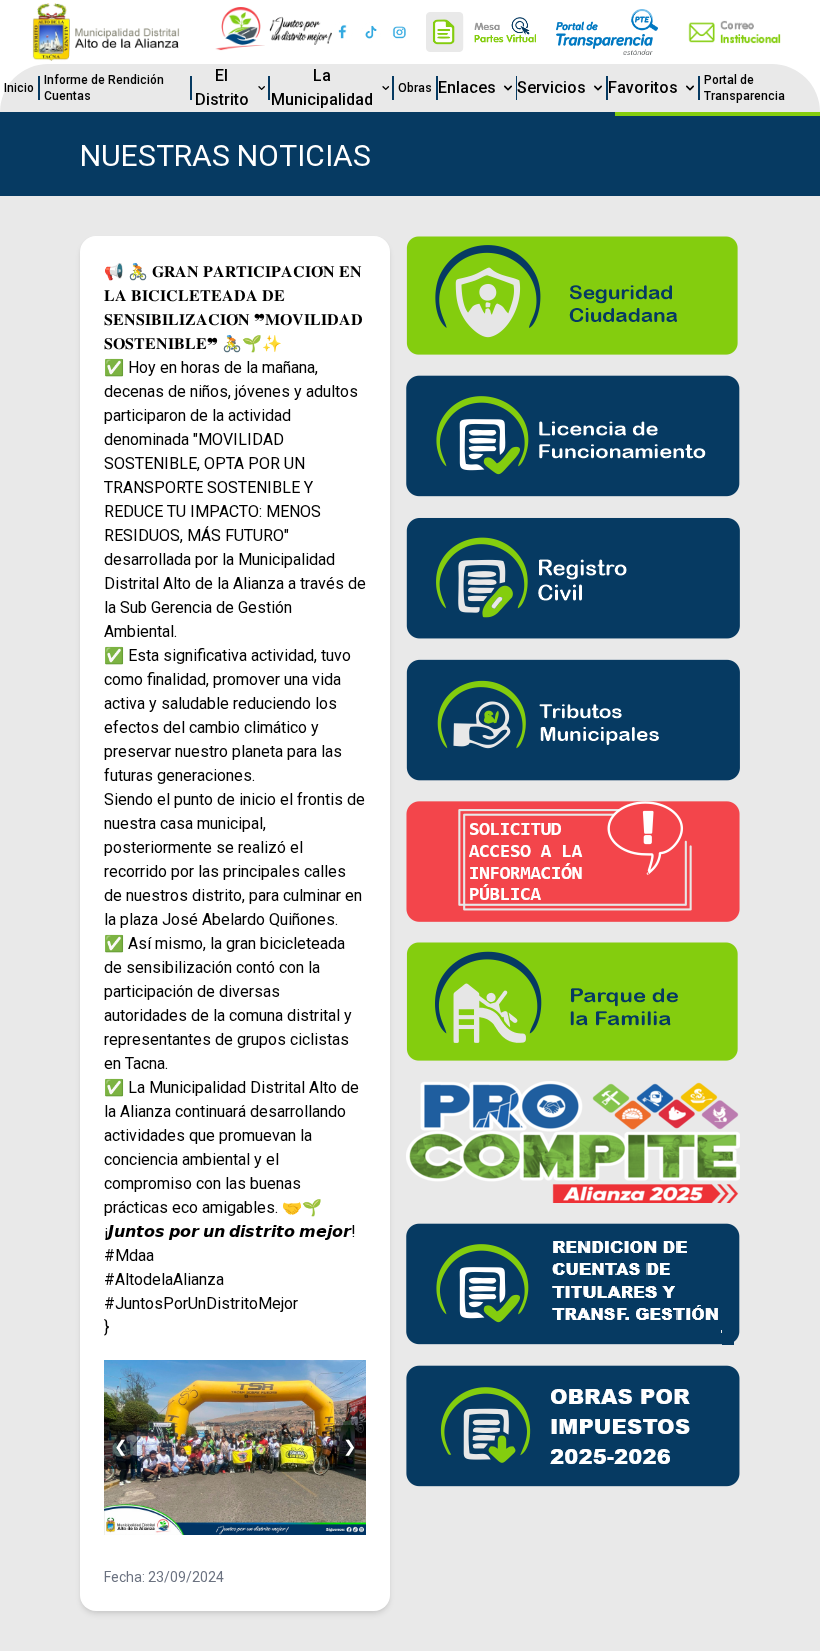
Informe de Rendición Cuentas (104, 88)
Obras (415, 88)
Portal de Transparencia (744, 88)
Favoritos (643, 87)
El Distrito (222, 87)
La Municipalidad (322, 87)
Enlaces (467, 87)
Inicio (19, 88)
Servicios (551, 87)
